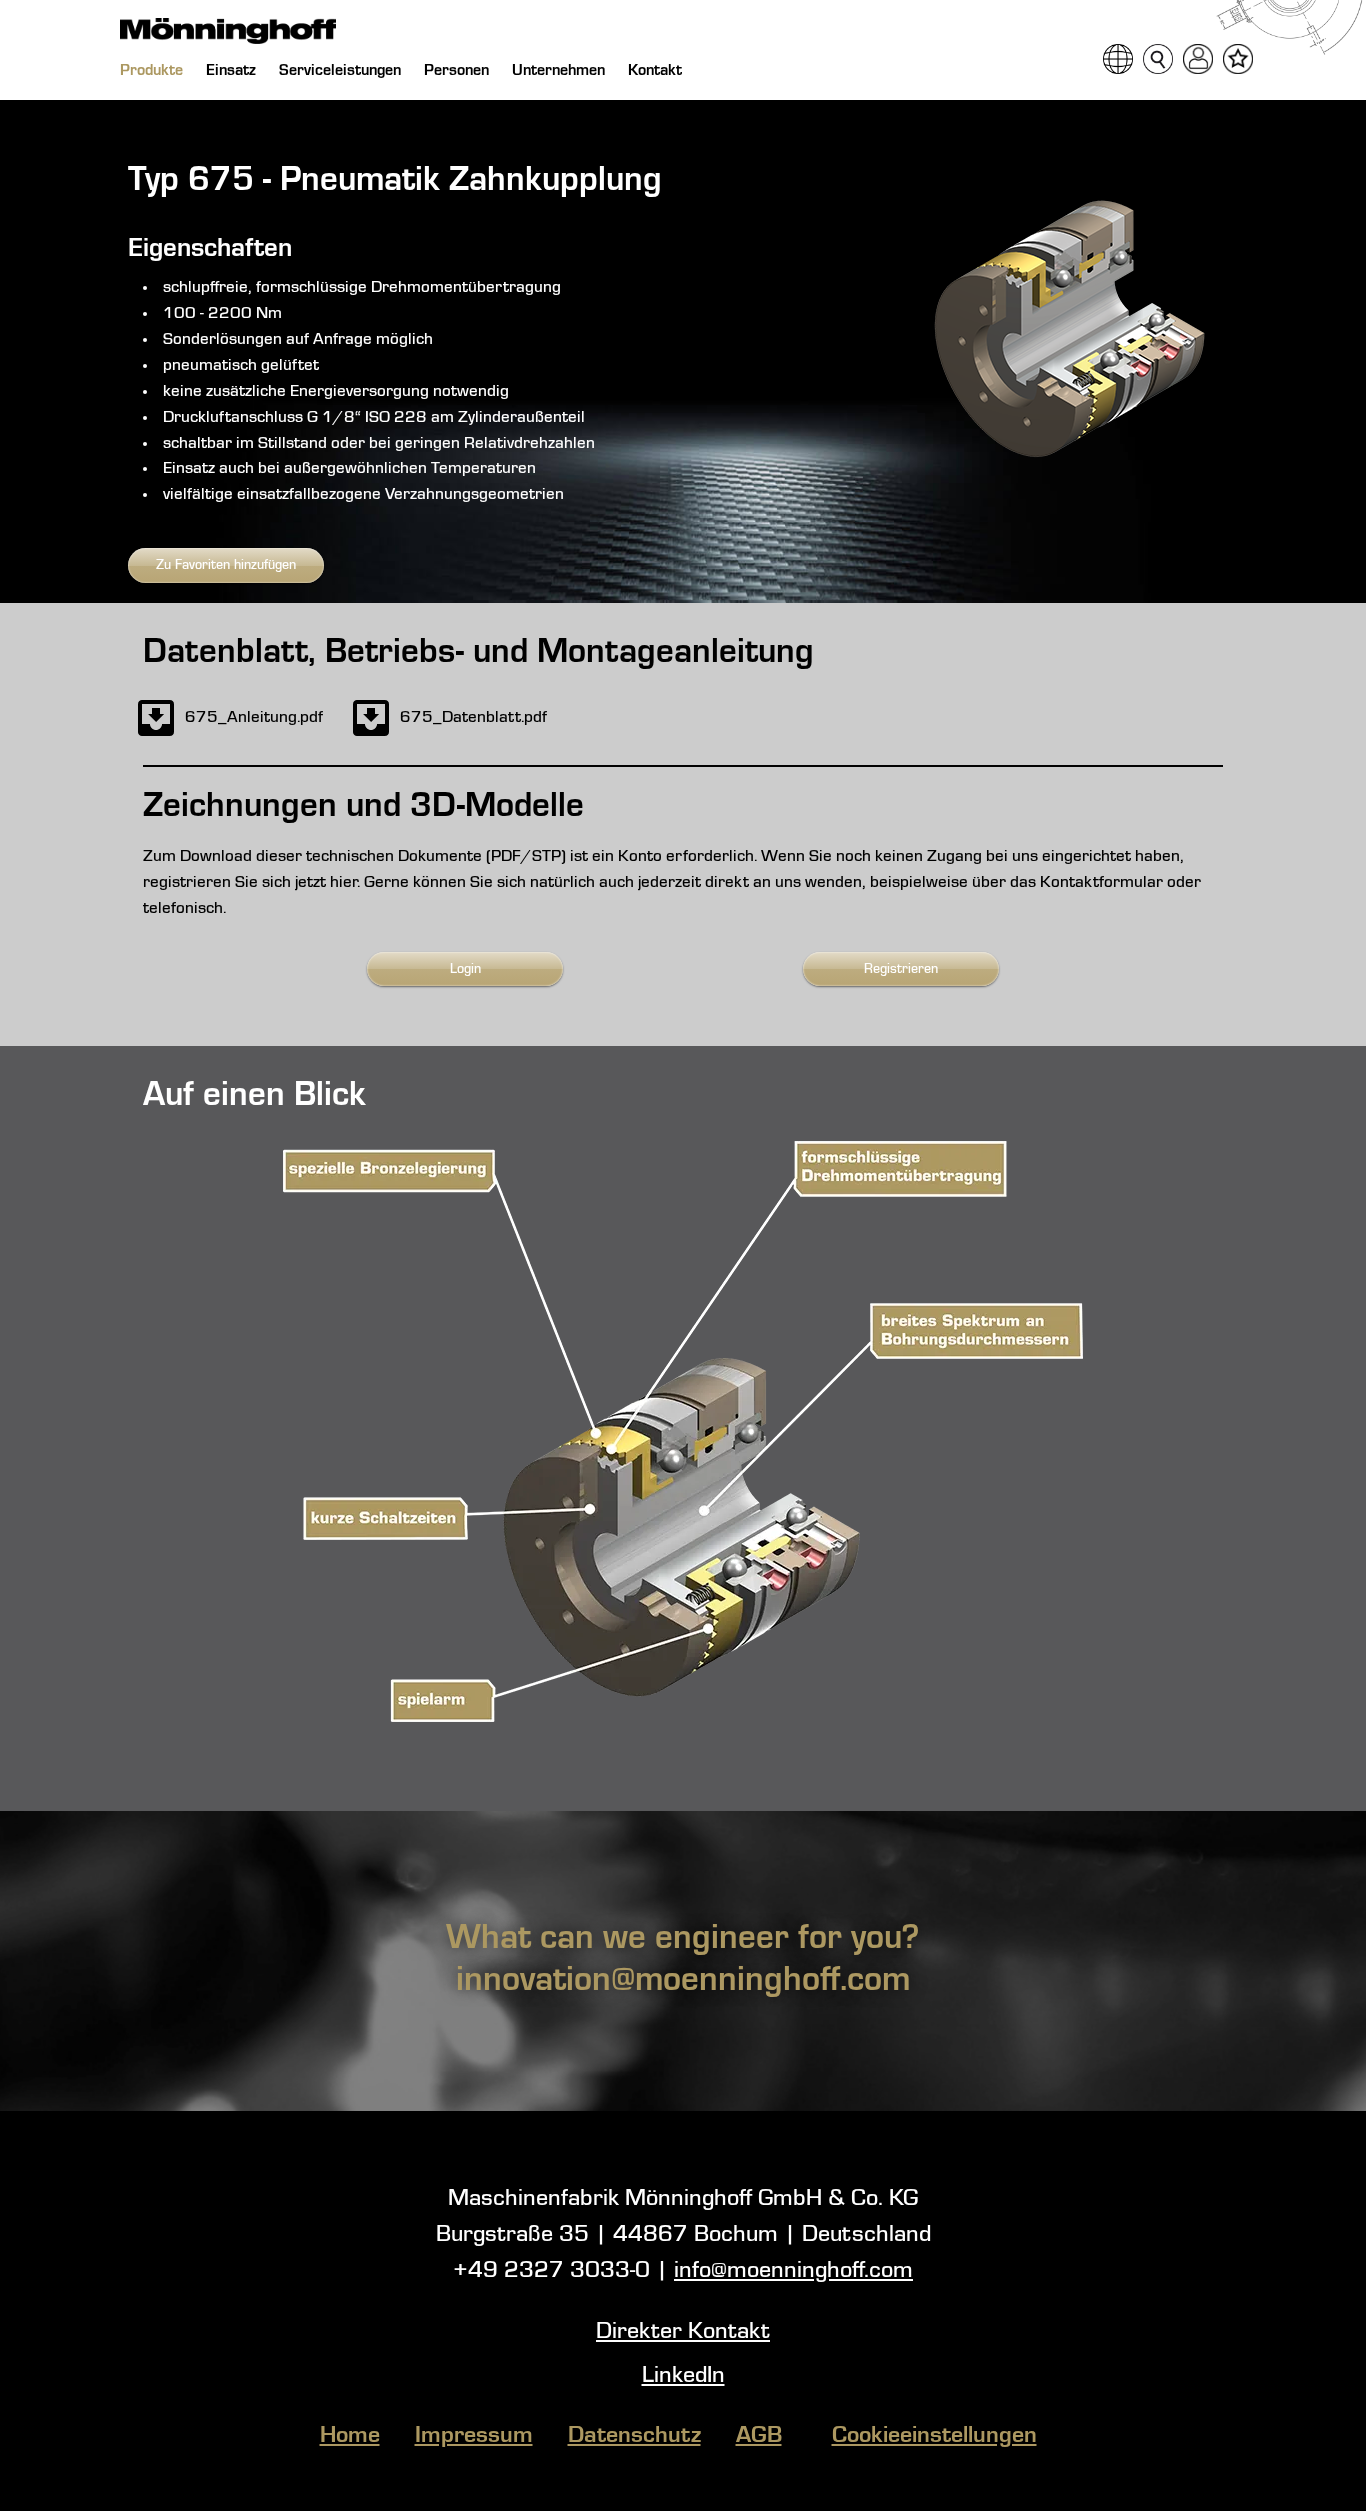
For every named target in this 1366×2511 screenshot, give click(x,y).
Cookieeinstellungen (934, 2436)
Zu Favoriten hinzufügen (226, 565)
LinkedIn (683, 2376)
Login (465, 969)
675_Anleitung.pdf (254, 717)
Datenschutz (634, 2436)
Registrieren (901, 969)
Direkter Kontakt (683, 2332)
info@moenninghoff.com (793, 2271)
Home (350, 2436)
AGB (759, 2436)
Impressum (474, 2436)
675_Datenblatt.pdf (473, 717)
